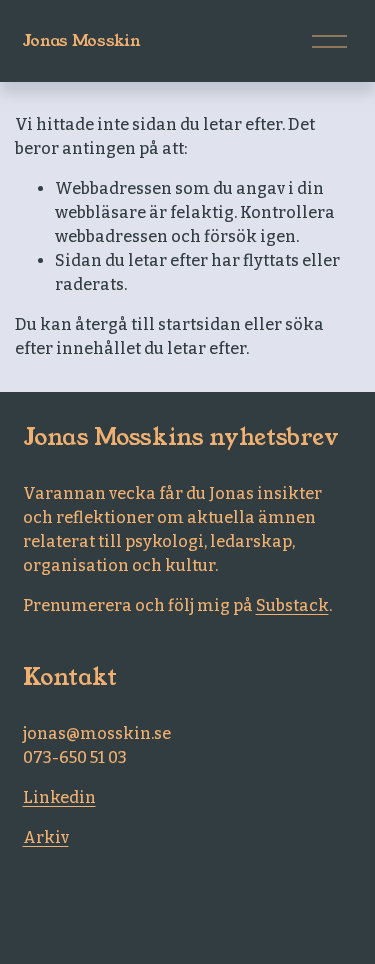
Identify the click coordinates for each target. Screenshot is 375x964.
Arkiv (46, 837)
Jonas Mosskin (82, 40)
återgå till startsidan (158, 324)
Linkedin (59, 797)
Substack (292, 605)
